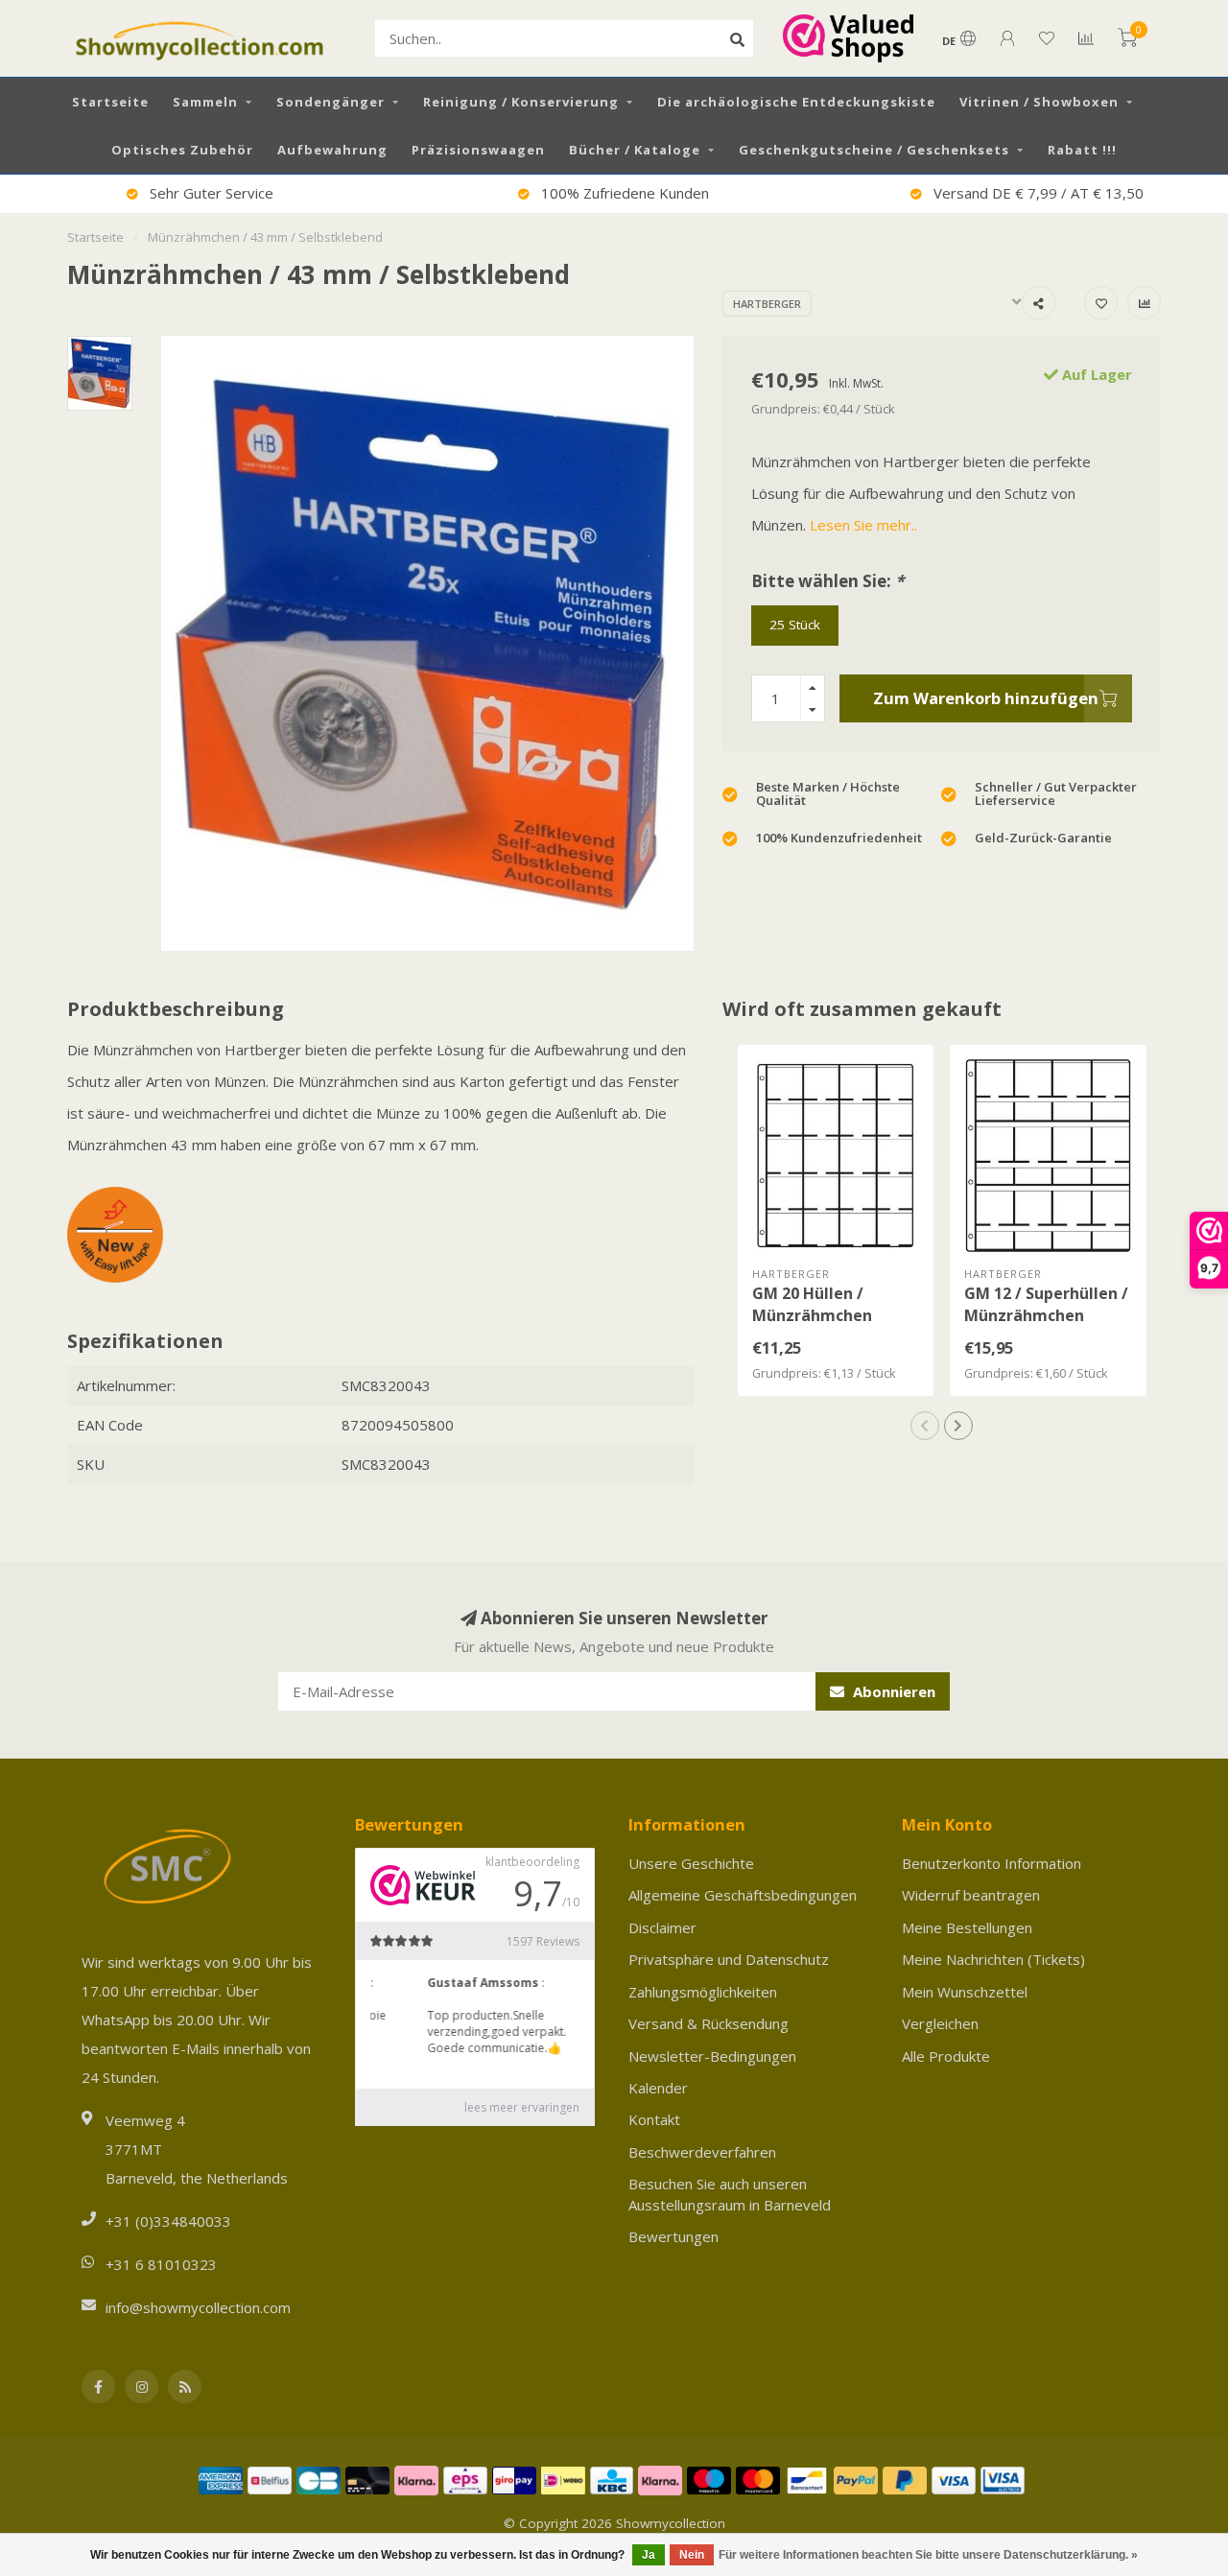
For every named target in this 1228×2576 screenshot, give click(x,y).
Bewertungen (673, 2236)
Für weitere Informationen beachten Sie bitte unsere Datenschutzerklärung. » (928, 2555)
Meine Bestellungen (967, 1927)
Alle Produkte (946, 2056)
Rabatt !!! (1082, 150)
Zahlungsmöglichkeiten (703, 1992)
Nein (692, 2555)
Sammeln (205, 102)
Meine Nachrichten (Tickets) (993, 1959)
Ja (649, 2555)
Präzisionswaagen (478, 150)
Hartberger (767, 304)
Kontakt (654, 2119)
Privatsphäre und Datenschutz (729, 1959)
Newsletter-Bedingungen (712, 2056)
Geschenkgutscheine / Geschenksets (874, 150)
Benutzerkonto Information (992, 1863)
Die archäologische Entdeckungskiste (796, 102)
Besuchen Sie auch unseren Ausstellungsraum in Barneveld (730, 2194)
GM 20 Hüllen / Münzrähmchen (812, 1304)
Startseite (110, 102)
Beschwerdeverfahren (702, 2152)
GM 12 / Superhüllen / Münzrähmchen (1046, 1304)
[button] (925, 1426)
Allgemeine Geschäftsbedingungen (743, 1895)
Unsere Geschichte (691, 1863)
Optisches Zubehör (182, 150)
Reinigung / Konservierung (521, 102)
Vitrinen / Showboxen (1039, 102)
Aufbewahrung (332, 150)
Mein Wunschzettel (965, 1992)
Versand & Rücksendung (708, 2023)
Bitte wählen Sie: (827, 581)
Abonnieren (892, 1691)
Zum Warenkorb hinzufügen (986, 698)
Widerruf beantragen (971, 1895)
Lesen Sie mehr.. (863, 525)
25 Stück (795, 625)
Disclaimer (662, 1927)
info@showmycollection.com (198, 2307)
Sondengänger (331, 102)
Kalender (658, 2088)
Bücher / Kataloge (635, 150)
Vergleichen (940, 2023)
